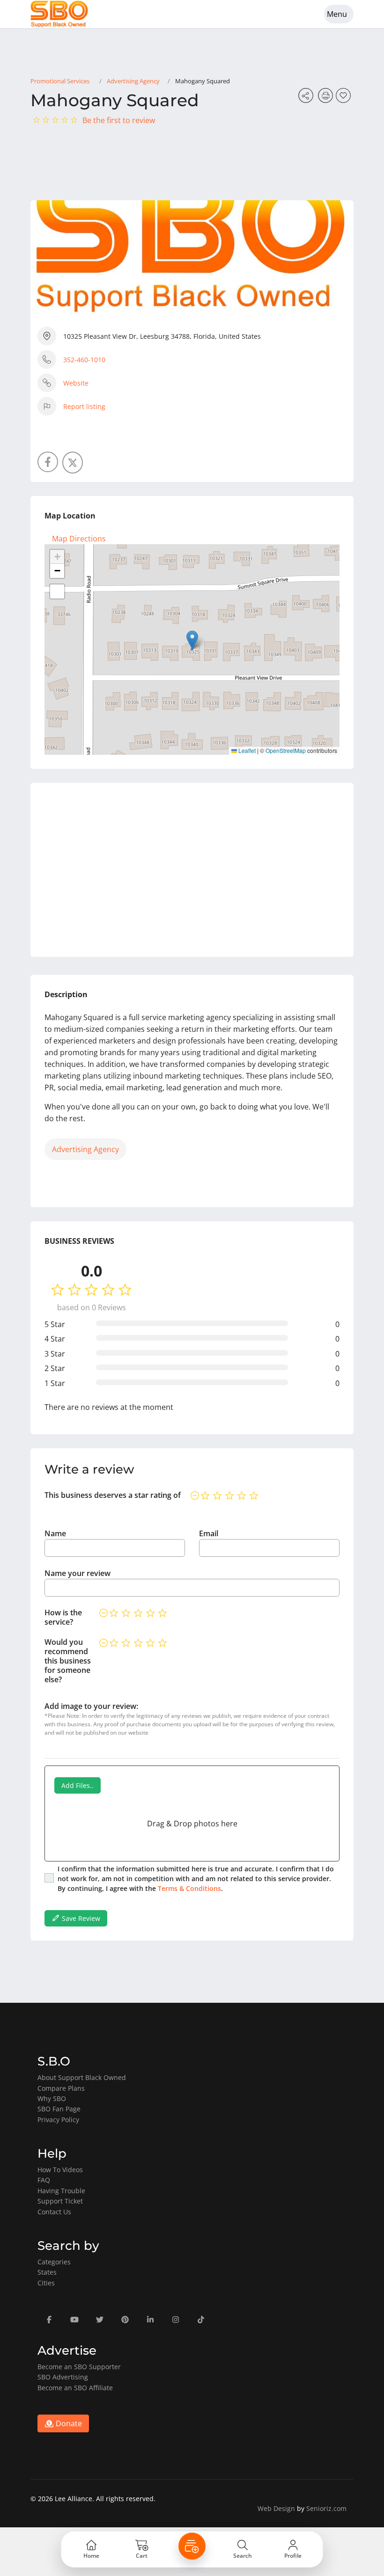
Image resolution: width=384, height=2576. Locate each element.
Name (55, 1533)
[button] (192, 640)
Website (76, 383)
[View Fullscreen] (57, 591)
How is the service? (63, 1617)
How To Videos (60, 2170)
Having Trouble (61, 2191)
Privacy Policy (58, 2120)
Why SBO (52, 2098)
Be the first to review (119, 120)
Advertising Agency (133, 81)
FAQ (44, 2180)
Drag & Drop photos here (192, 1824)
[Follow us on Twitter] (73, 463)
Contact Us (54, 2212)
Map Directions (79, 539)
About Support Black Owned (82, 2077)
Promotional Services (60, 81)
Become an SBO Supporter (79, 2367)
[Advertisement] (192, 870)
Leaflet (246, 750)
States (47, 2272)
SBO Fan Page (59, 2109)
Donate (68, 2423)
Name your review (78, 1573)
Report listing (84, 406)
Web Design (276, 2508)
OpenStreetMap (286, 750)
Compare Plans (61, 2088)
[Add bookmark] (345, 98)
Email (209, 1533)
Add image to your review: (91, 1706)
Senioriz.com (326, 2508)
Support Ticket (60, 2201)
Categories (54, 2262)
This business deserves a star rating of (113, 1495)
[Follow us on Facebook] (48, 462)
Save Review (80, 1918)
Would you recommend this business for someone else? (68, 1661)
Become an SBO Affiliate (75, 2388)
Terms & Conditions (189, 1888)
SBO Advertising (63, 2377)
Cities (46, 2283)
